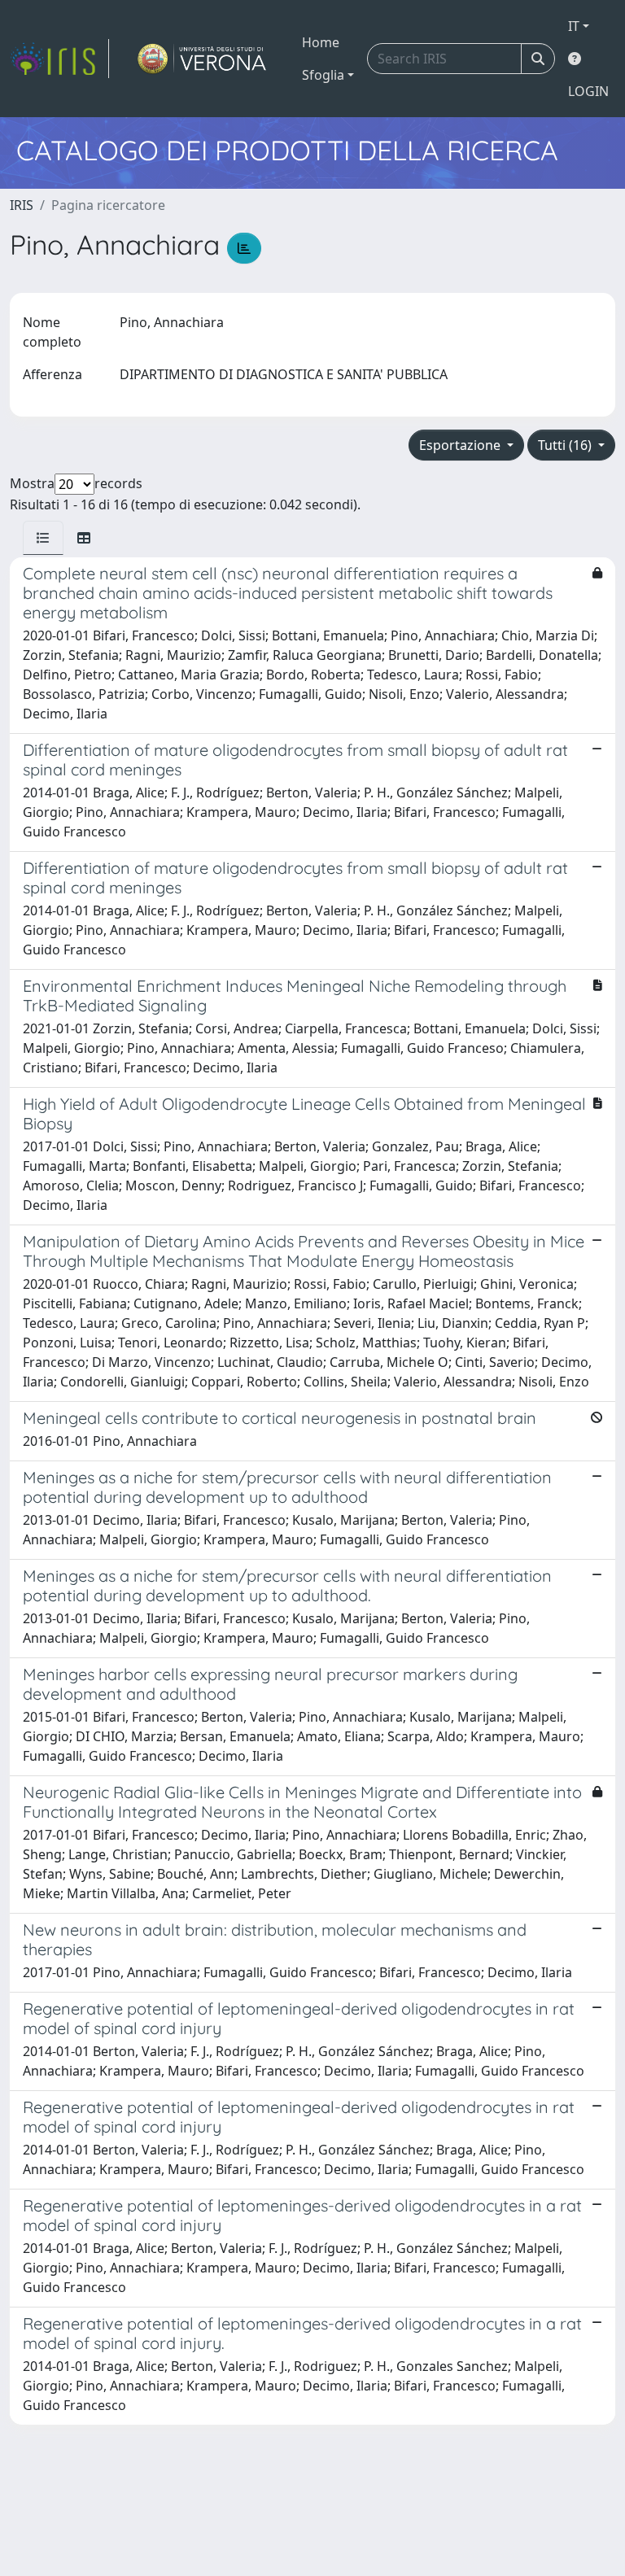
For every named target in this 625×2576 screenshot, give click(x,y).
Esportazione (461, 445)
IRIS (22, 205)
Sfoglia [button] (323, 75)
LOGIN (588, 91)
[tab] (43, 538)
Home (321, 42)
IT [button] (574, 26)
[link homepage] (59, 59)
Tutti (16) (566, 445)
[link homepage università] (202, 59)
